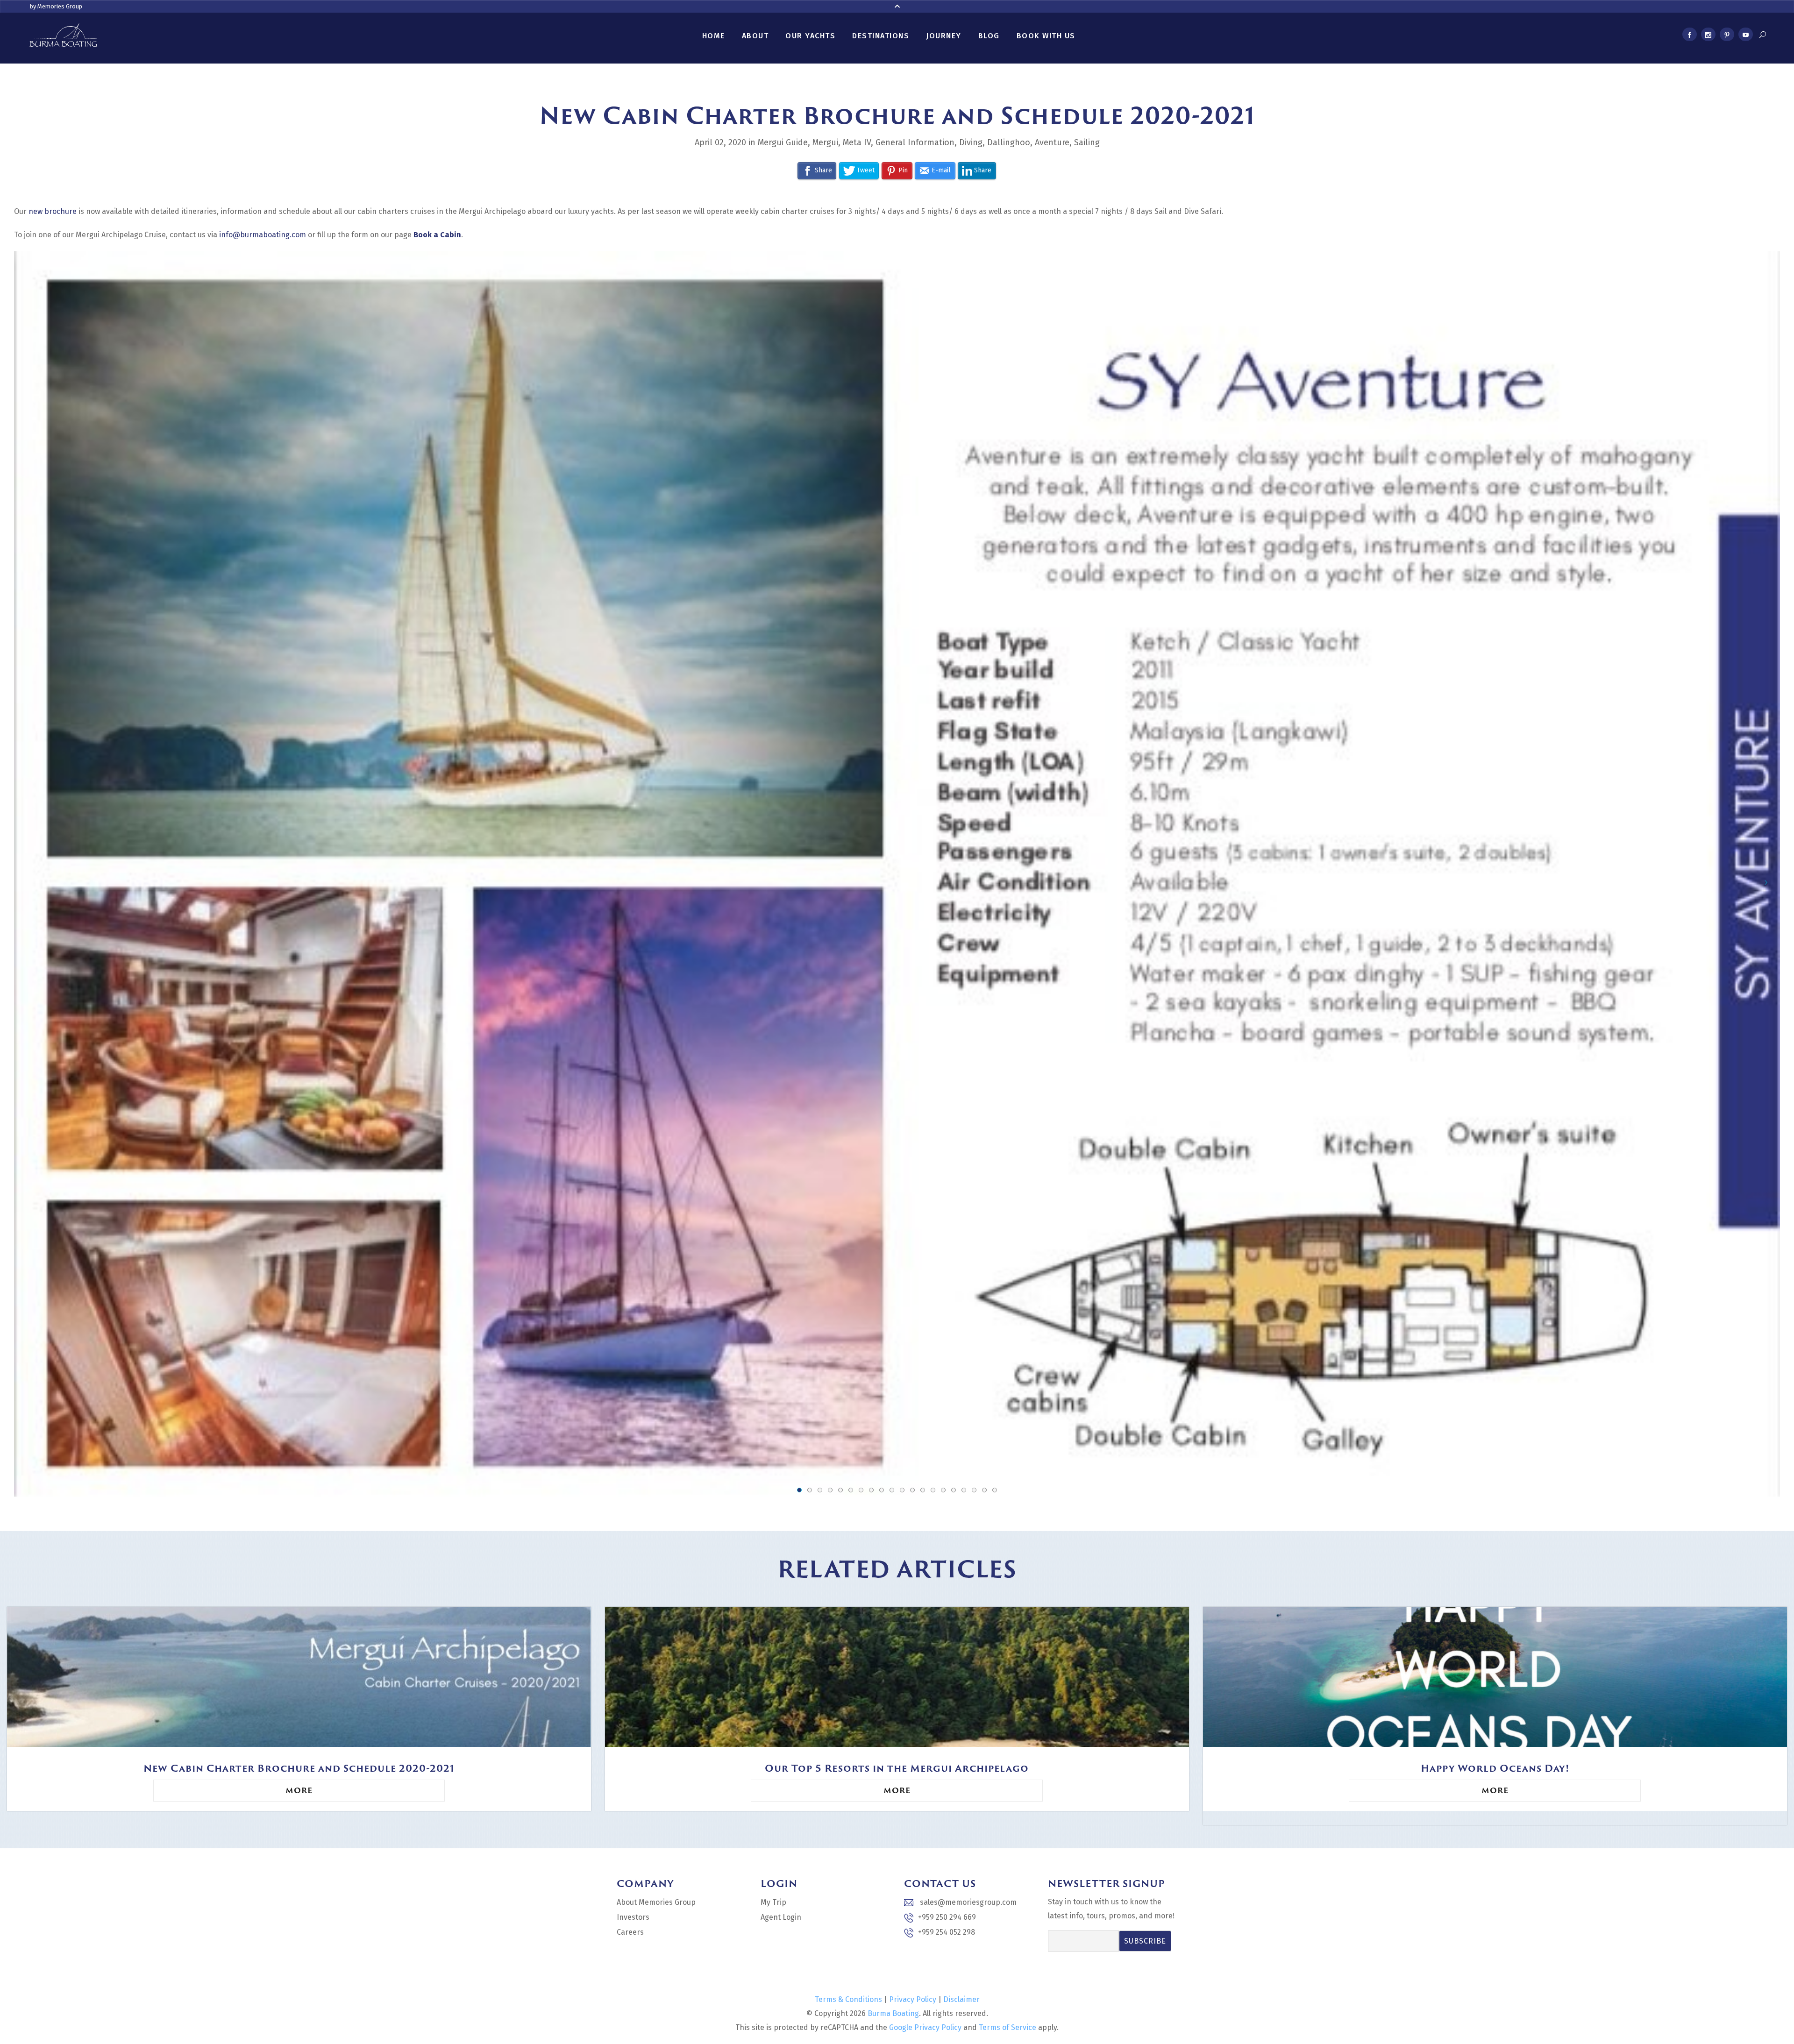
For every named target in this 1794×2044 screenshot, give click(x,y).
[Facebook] (1689, 36)
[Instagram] (1708, 36)
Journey (944, 36)
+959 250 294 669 (947, 1917)
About (755, 36)
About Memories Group (656, 1902)
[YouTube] (1745, 36)
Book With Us (1046, 36)
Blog (989, 36)
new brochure (53, 211)
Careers (630, 1932)
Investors (633, 1917)
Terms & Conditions (848, 1999)
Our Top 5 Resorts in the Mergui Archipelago (897, 1768)
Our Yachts (810, 36)
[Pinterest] (1727, 36)
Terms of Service (1007, 2027)
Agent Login (781, 1917)
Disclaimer (961, 1999)
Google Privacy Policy (925, 2027)
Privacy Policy (913, 1999)
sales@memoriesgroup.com (967, 1902)
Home (714, 36)
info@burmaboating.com (263, 235)
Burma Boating (893, 2013)
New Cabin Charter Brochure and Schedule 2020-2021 (299, 1768)
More (299, 1790)
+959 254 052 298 (947, 1932)
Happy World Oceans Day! (1495, 1768)
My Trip (773, 1902)
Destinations (881, 36)
